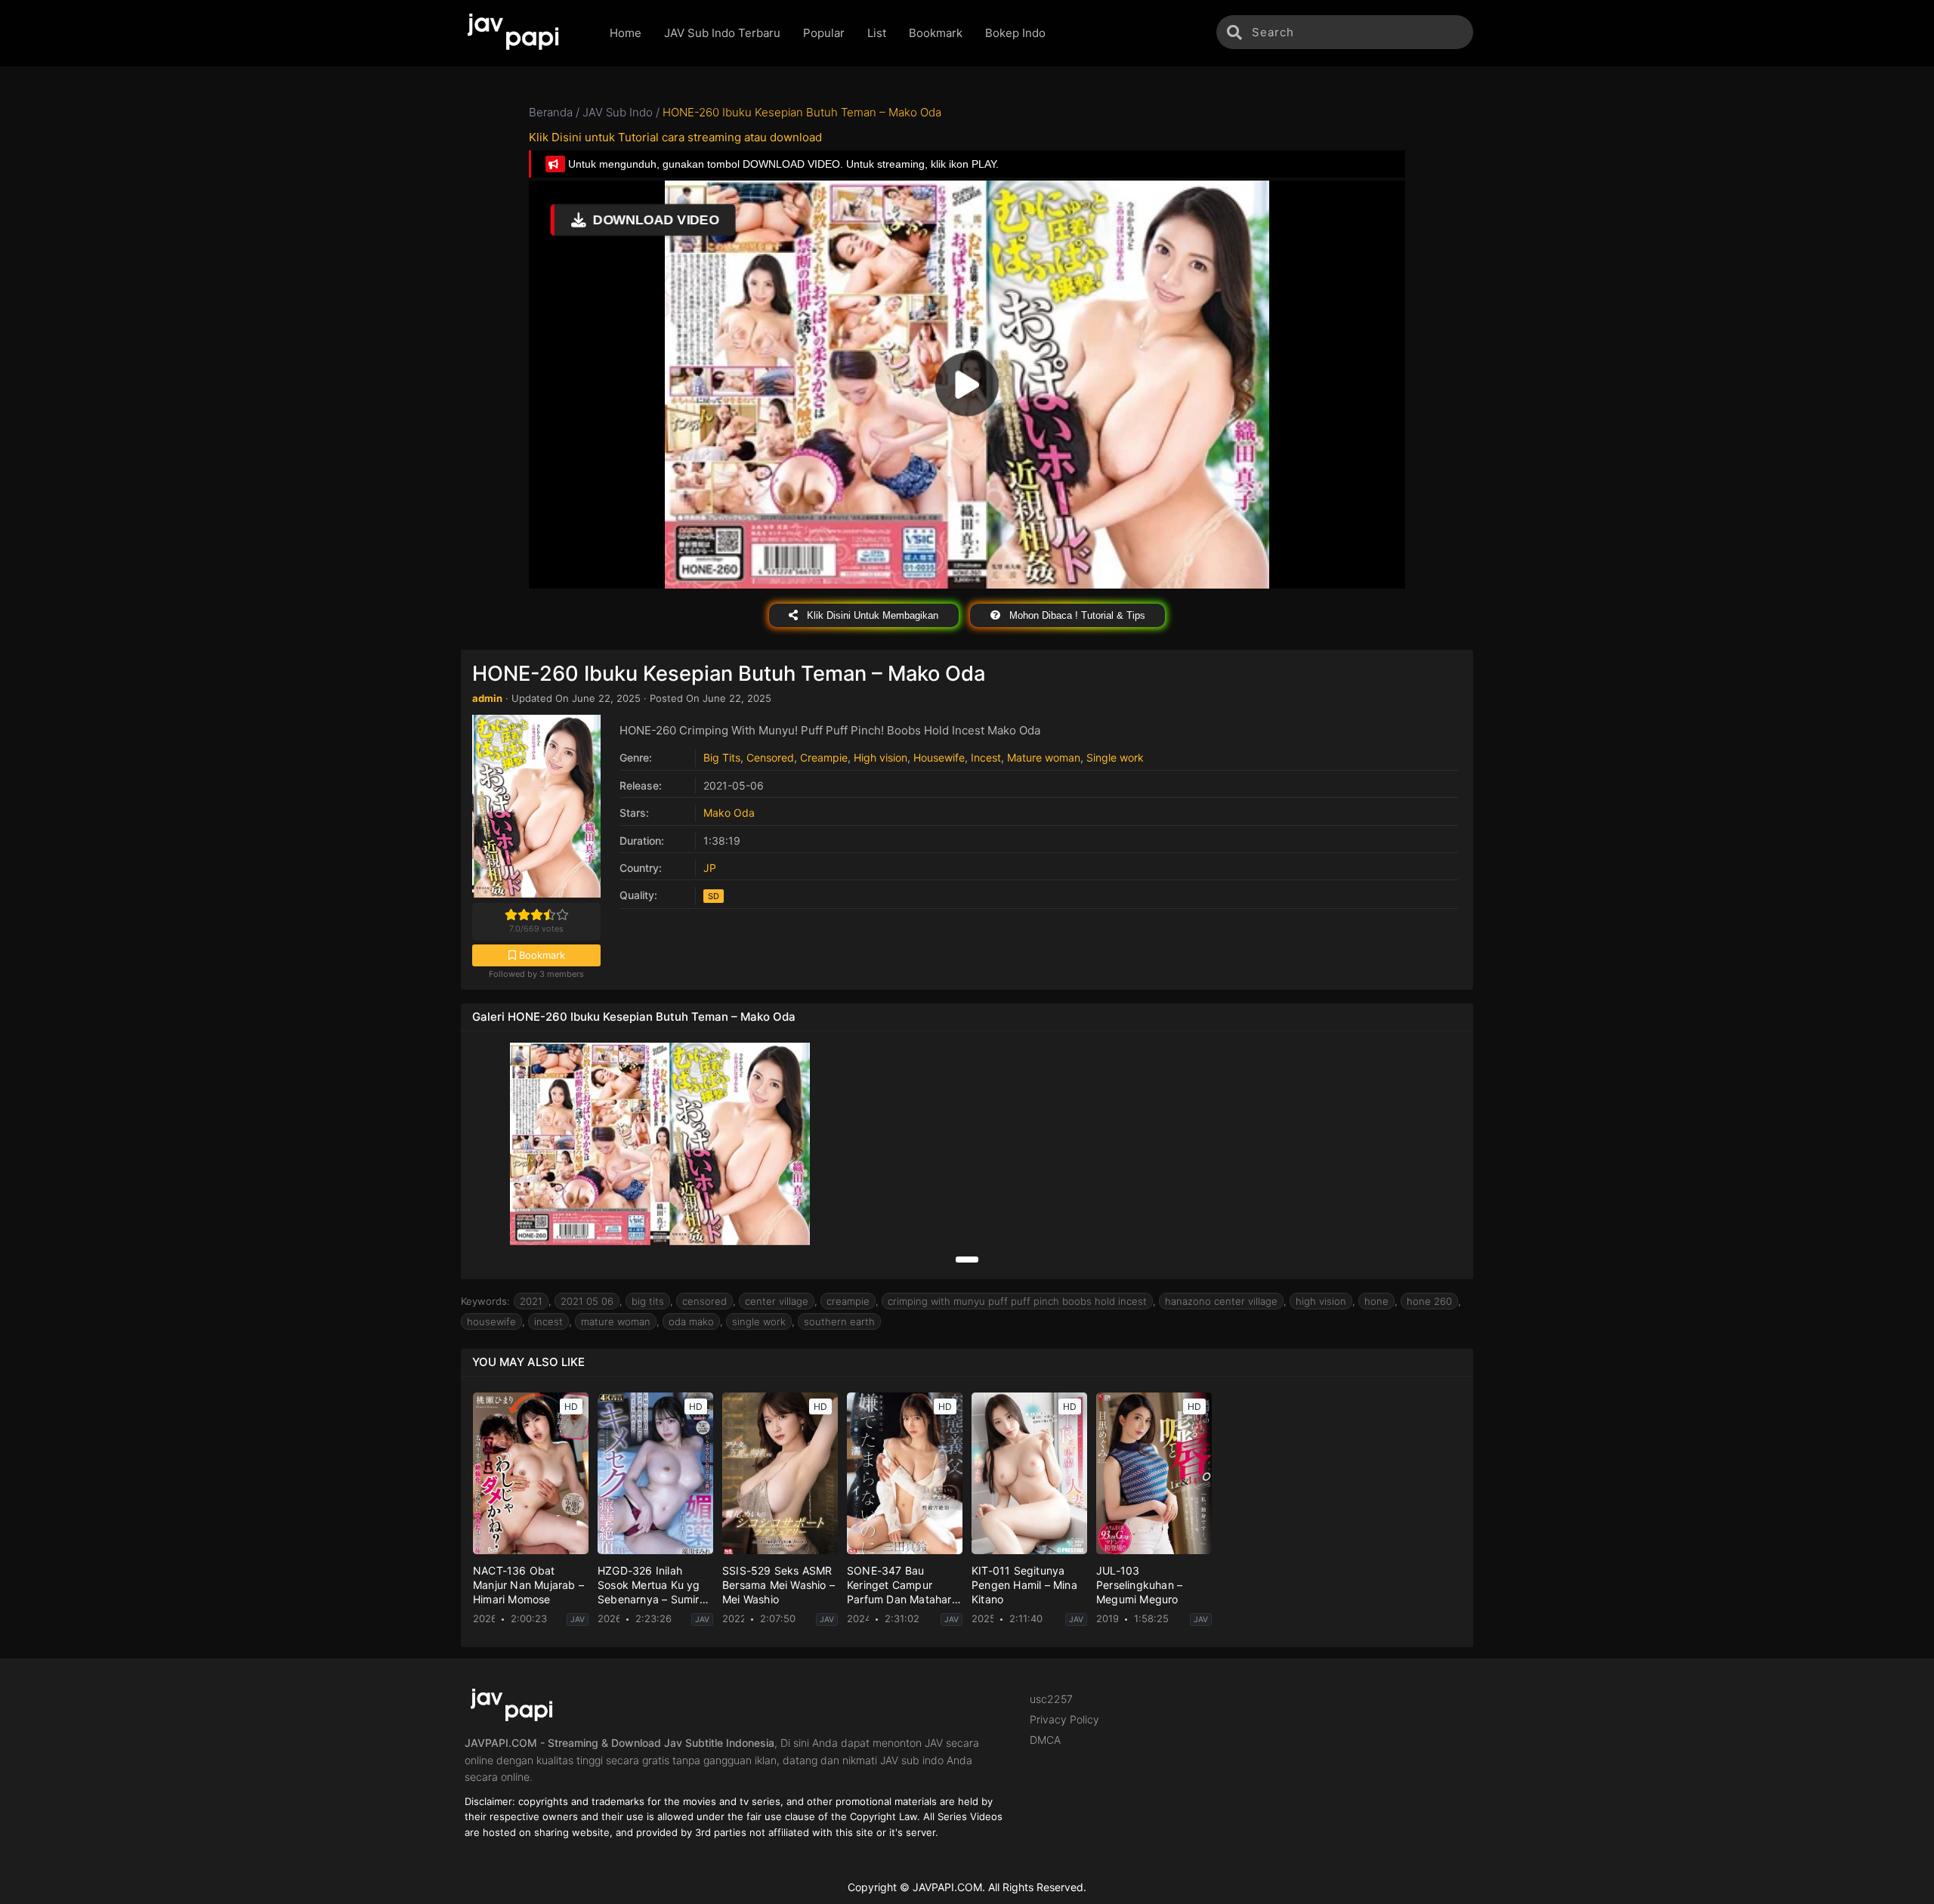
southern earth (839, 1321)
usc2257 (1051, 1699)
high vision (1321, 1301)
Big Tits (722, 757)
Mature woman (1044, 757)
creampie (848, 1301)
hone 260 (1429, 1301)
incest (548, 1321)
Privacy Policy (1064, 1719)
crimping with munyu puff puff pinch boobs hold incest (1017, 1301)
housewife (491, 1321)
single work (759, 1321)
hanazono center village (1221, 1301)
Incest (986, 757)
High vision (880, 757)
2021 (531, 1301)
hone (1376, 1301)
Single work (1115, 757)
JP (710, 868)
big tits (648, 1301)
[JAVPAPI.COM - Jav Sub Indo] (524, 33)
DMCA (1045, 1740)
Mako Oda (729, 813)
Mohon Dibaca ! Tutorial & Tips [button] (1076, 615)
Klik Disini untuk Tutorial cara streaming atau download (675, 137)
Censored (770, 757)
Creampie (824, 757)
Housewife (939, 757)
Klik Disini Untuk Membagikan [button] (871, 615)
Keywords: (485, 1301)
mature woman (616, 1321)
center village (777, 1301)
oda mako (691, 1321)
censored (704, 1301)
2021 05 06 (587, 1301)
